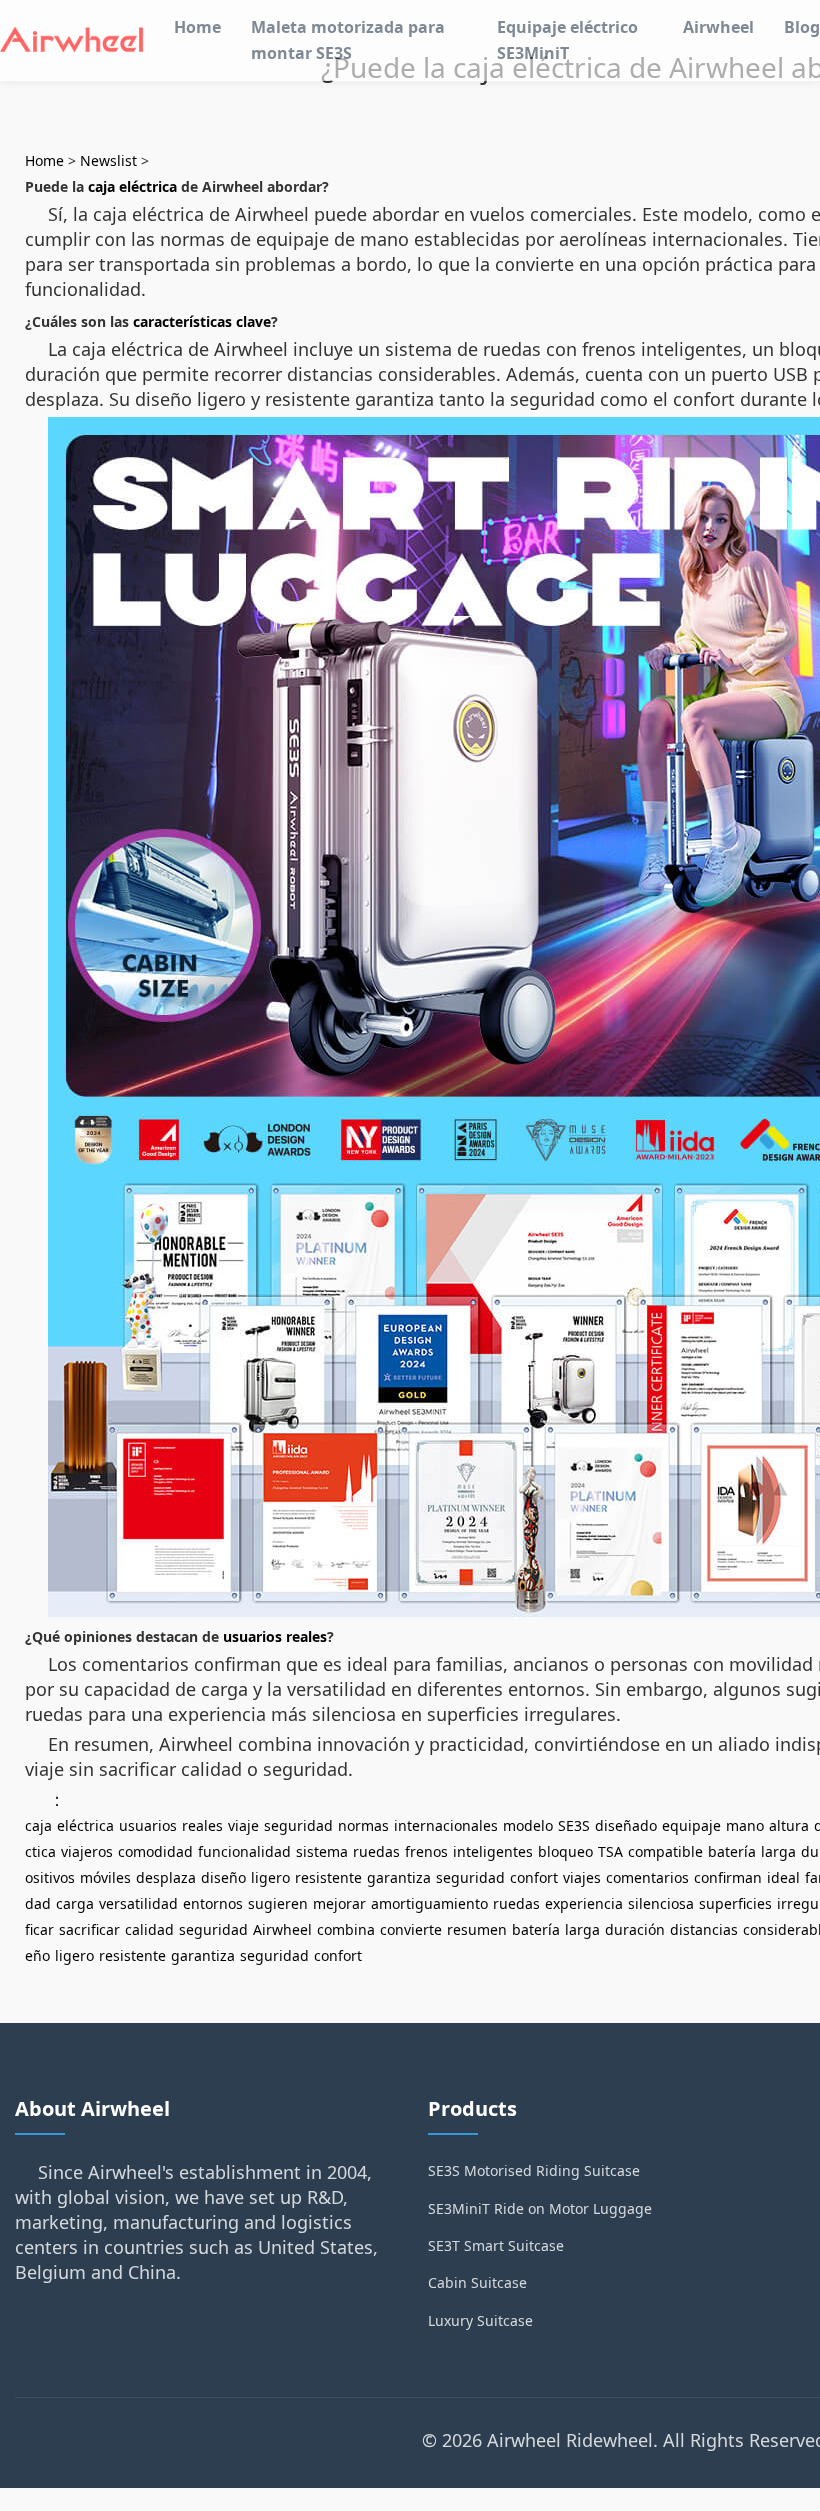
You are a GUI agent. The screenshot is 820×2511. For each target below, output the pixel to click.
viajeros (87, 1851)
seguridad (298, 1825)
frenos (426, 1851)
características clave (202, 321)
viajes (582, 1877)
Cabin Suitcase (477, 2282)
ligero (270, 1877)
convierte (411, 1929)
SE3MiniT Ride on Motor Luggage (540, 2208)
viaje (243, 1825)
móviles (105, 1877)
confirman (728, 1877)
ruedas (376, 1851)
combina (346, 1929)
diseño (223, 1877)
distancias (704, 1929)
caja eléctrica (132, 186)
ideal (783, 1877)
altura (789, 1825)
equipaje (691, 1825)
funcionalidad (244, 1851)
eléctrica (85, 1825)
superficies (735, 1903)
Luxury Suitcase (480, 2320)
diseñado (626, 1825)
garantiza (399, 1877)
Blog (802, 27)
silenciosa (661, 1903)
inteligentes (493, 1851)
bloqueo (565, 1851)
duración (635, 1929)
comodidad (155, 1851)
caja (38, 1825)
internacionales (446, 1825)
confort (534, 1877)
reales (202, 1825)
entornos (213, 1903)
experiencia (584, 1903)
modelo (528, 1825)
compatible (665, 1851)
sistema (322, 1851)
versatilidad (138, 1903)
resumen (477, 1929)
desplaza (166, 1877)
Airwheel (718, 27)
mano (745, 1825)
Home (197, 27)
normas (363, 1825)
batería (732, 1851)
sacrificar (89, 1929)
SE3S (574, 1825)
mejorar (339, 1903)
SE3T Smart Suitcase (496, 2245)
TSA (610, 1851)
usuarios (148, 1825)
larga (778, 1851)
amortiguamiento (429, 1903)
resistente (328, 1877)
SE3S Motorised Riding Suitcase (534, 2170)
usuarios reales (275, 1636)
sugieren (278, 1903)
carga (75, 1903)
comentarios (647, 1877)
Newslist (108, 160)
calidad (149, 1929)
